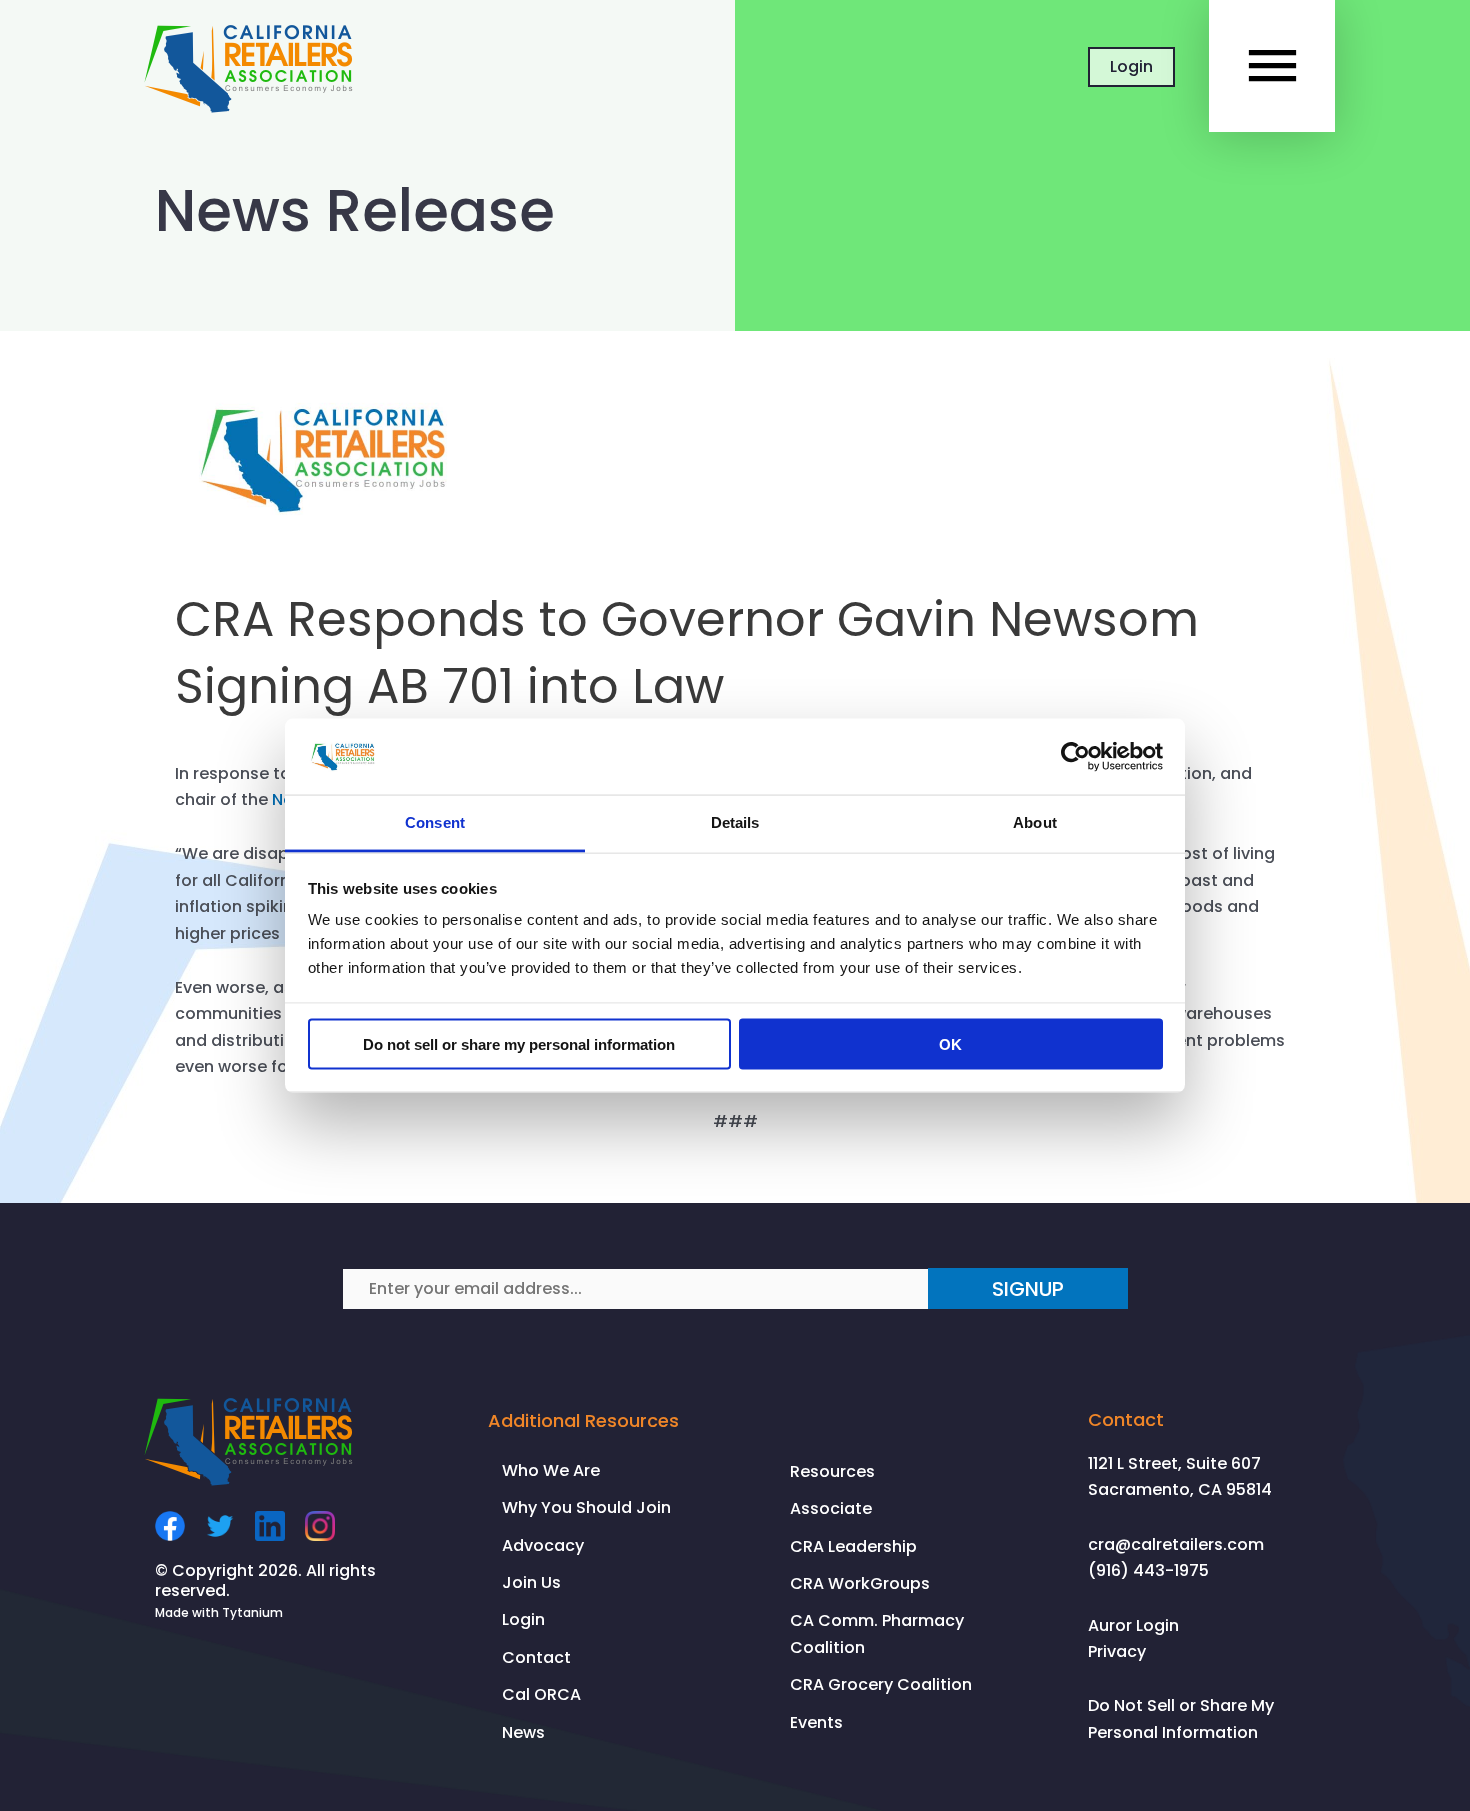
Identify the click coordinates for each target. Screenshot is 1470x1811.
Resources (832, 1471)
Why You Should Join (586, 1507)
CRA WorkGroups (860, 1583)
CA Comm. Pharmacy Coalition (877, 1633)
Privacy (1117, 1651)
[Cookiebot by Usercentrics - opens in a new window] (1075, 756)
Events (816, 1722)
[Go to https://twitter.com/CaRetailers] (220, 1526)
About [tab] (1035, 822)
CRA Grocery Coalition (881, 1684)
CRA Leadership (853, 1546)
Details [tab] (735, 822)
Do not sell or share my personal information (519, 1043)
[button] (1028, 1288)
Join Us (531, 1582)
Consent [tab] (435, 822)
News (523, 1732)
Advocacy (543, 1545)
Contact (536, 1657)
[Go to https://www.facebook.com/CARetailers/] (170, 1526)
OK (950, 1043)
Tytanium (252, 1612)
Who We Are (551, 1470)
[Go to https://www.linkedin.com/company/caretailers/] (270, 1526)
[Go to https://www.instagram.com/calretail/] (320, 1526)
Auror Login (1133, 1625)
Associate (831, 1508)
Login (1131, 66)
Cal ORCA (541, 1694)
